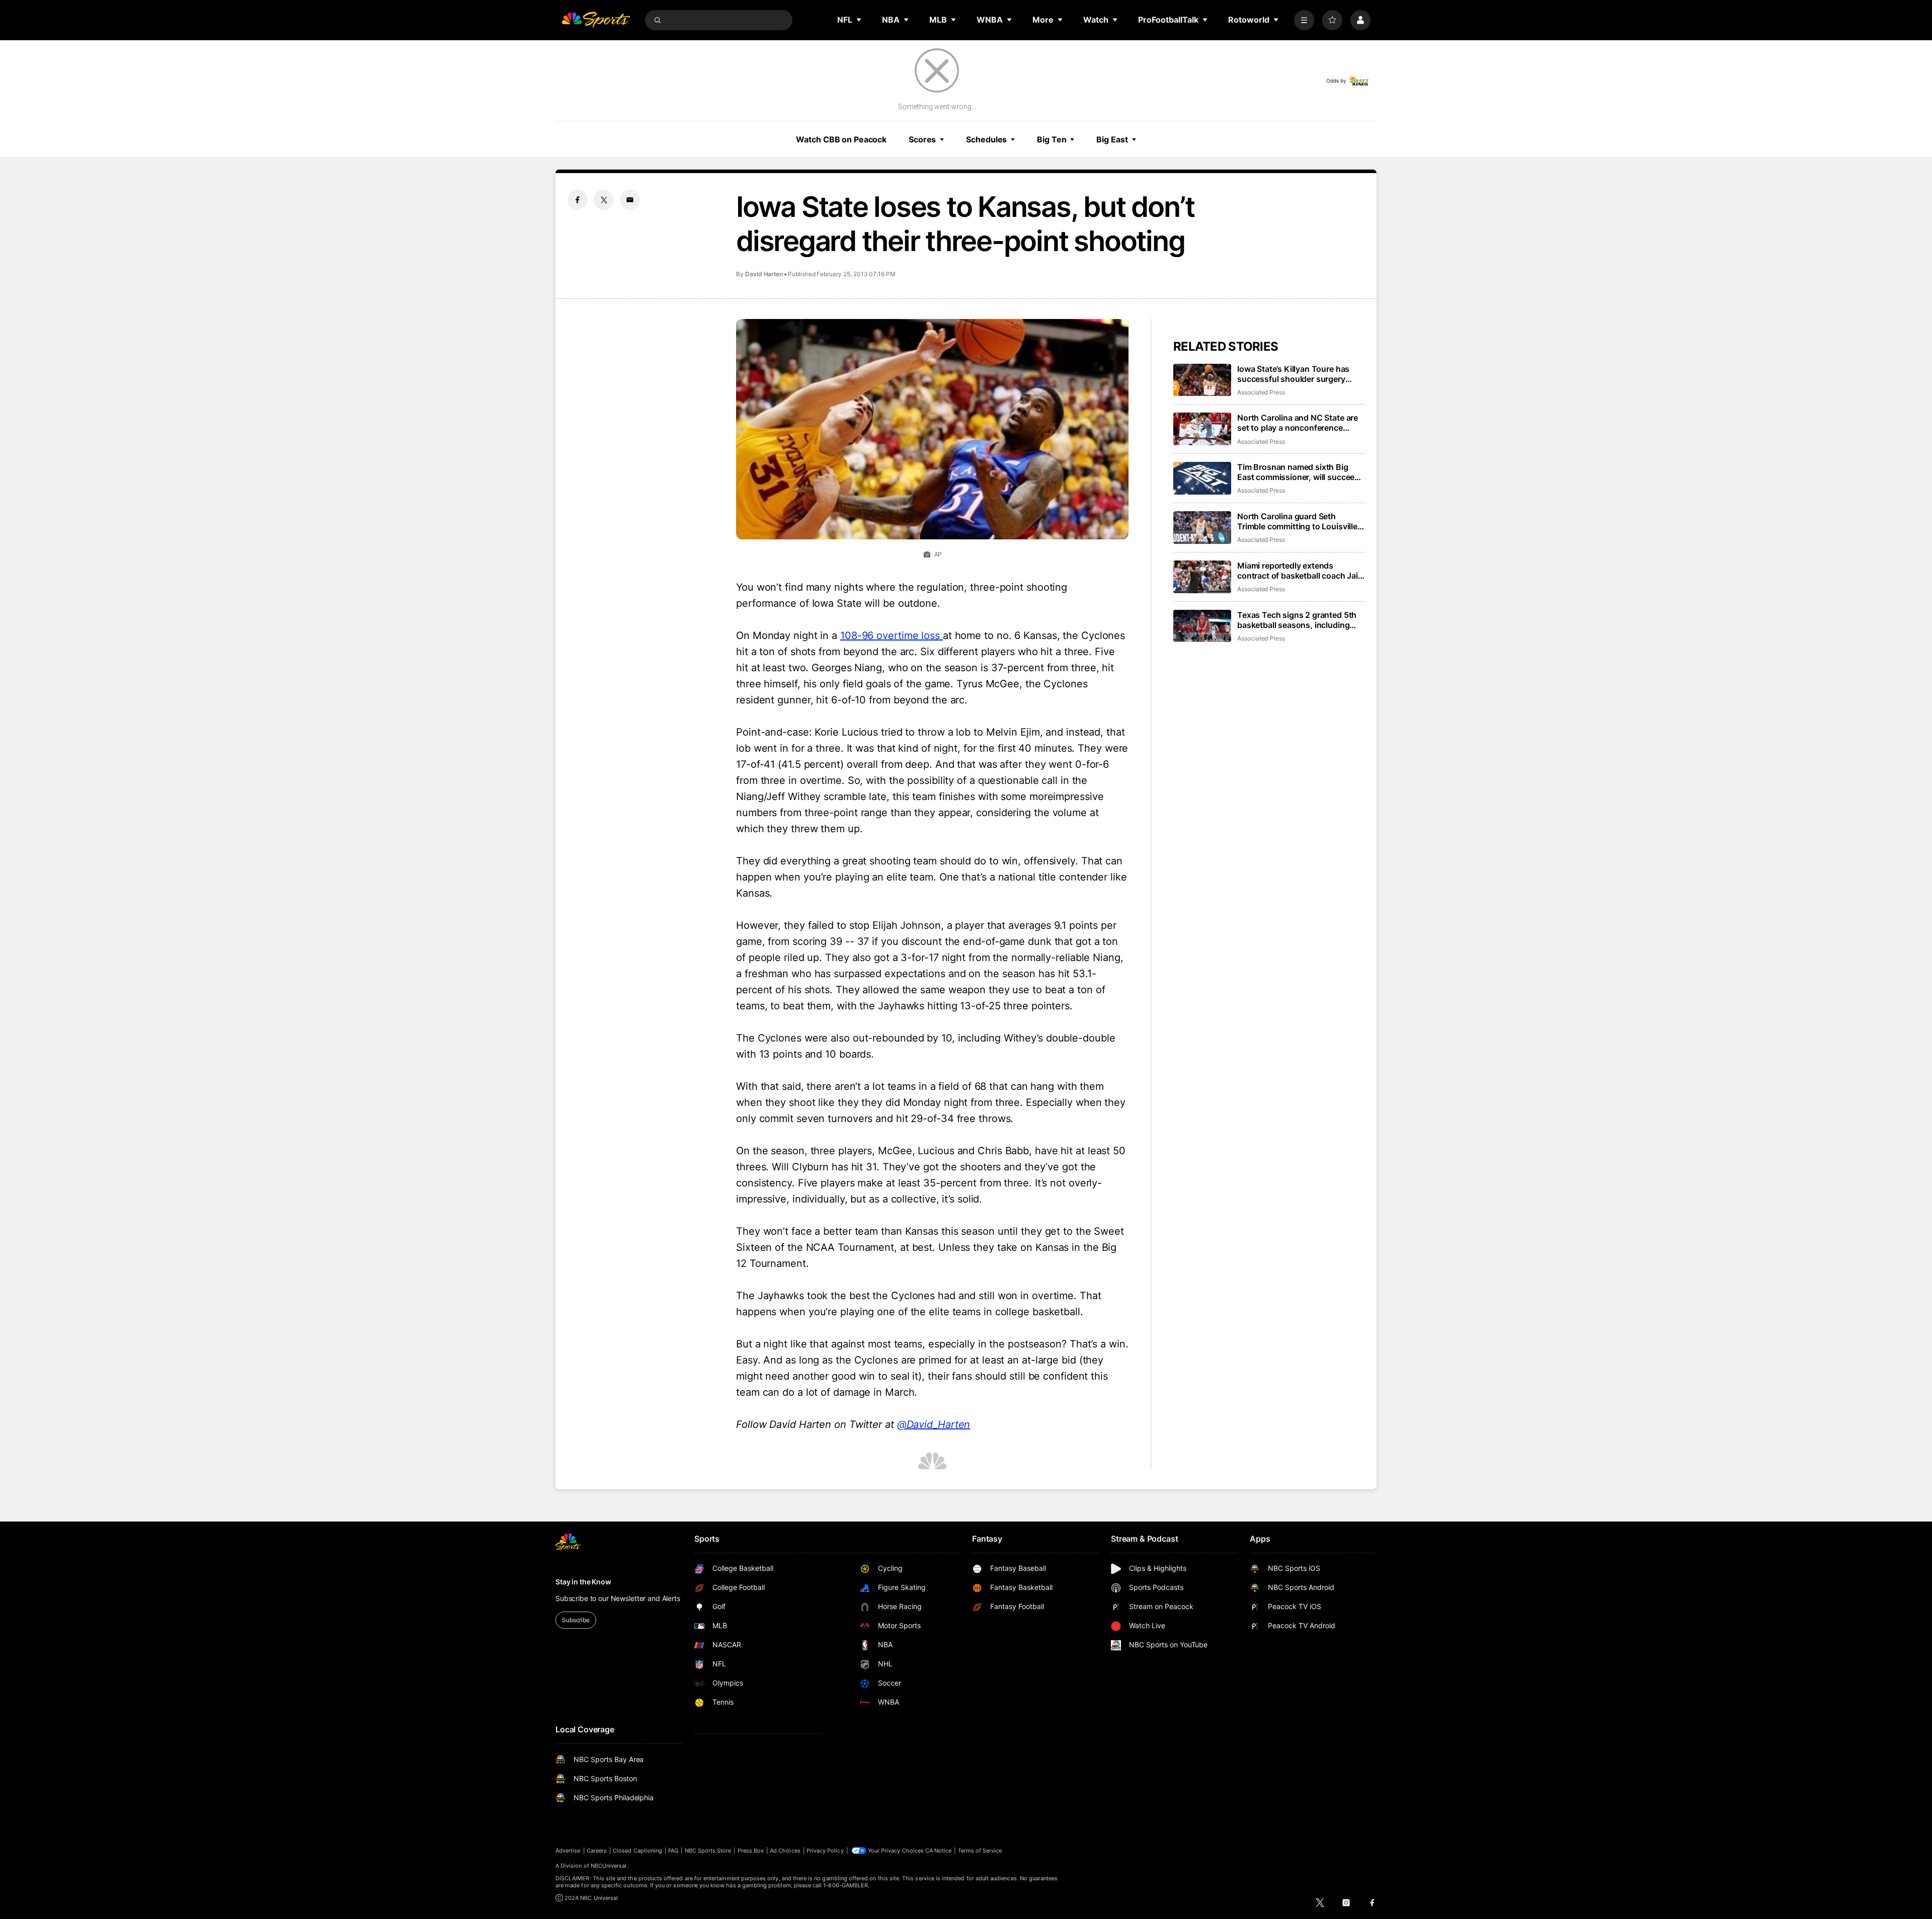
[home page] (596, 20)
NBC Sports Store (708, 1851)
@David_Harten (934, 1424)
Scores (922, 139)
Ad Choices (785, 1851)
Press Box (751, 1851)
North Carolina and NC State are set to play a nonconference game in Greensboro (1298, 423)
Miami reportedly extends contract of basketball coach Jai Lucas (1298, 571)
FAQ (673, 1851)
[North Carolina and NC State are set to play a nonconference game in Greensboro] (1202, 429)
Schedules (986, 139)
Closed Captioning (637, 1851)
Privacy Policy (825, 1851)
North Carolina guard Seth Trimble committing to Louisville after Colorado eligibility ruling (1297, 521)
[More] (1304, 20)
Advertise (568, 1851)
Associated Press (1261, 392)
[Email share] (630, 200)
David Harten (764, 274)
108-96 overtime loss (892, 635)
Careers (597, 1851)
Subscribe (576, 1620)
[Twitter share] (604, 200)
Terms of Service (980, 1851)
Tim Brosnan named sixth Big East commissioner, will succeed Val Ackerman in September (1298, 472)
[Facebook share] (578, 200)
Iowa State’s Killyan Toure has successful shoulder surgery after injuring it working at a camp (1300, 374)
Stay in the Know (583, 1582)
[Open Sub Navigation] (859, 20)
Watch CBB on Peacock (841, 139)
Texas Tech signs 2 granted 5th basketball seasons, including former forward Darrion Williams (1297, 620)
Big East (1112, 139)
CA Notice (939, 1851)
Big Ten (1052, 139)
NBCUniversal (609, 1866)
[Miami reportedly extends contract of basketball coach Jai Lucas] (1202, 577)
